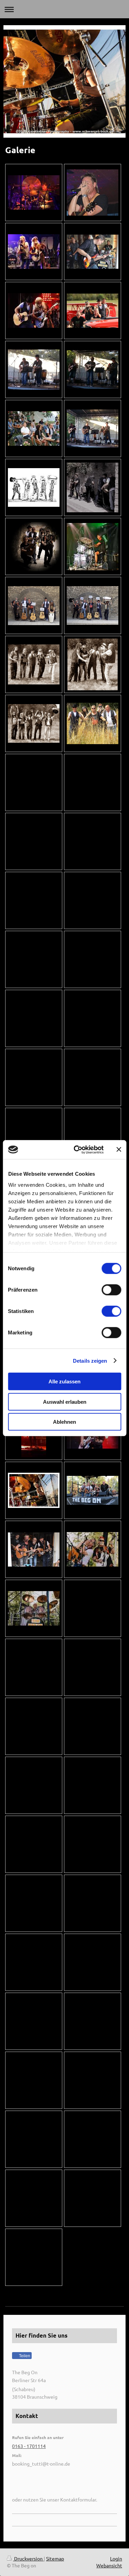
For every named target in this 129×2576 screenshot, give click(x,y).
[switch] (111, 1290)
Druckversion (28, 2558)
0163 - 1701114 (29, 2446)
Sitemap (55, 2558)
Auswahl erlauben (65, 1401)
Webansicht (109, 2565)
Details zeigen (90, 1360)
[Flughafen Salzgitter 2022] (93, 311)
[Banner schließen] (119, 1149)
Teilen (24, 2356)
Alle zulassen (64, 1381)
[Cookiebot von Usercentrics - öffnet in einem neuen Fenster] (77, 1149)
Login (116, 2558)
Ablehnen (64, 1422)
